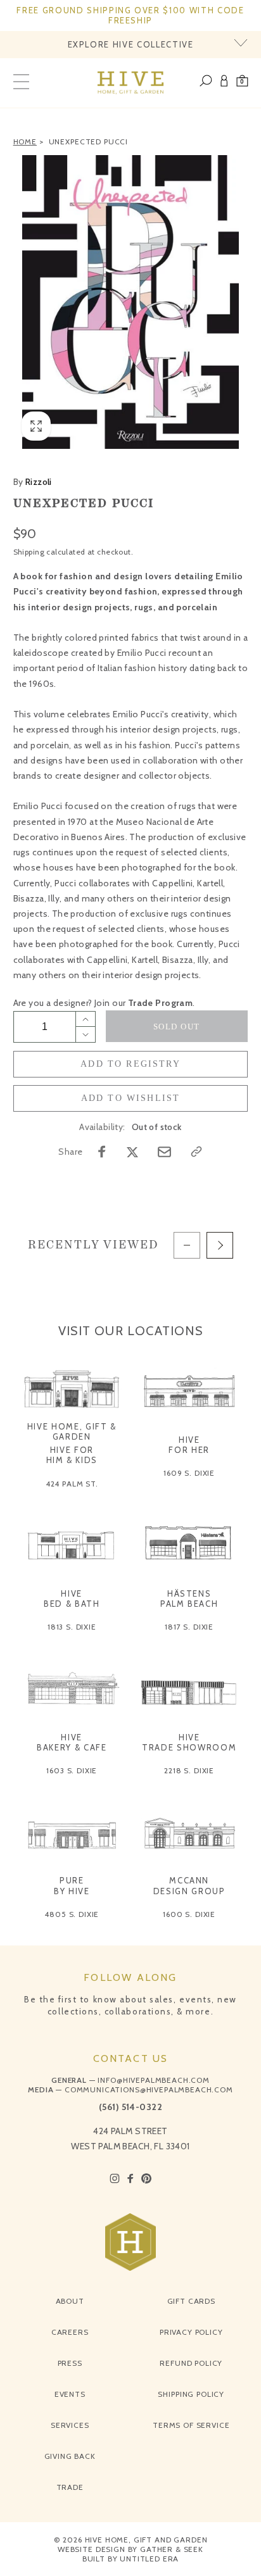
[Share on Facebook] (102, 1152)
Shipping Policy (191, 2394)
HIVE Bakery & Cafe (72, 1742)
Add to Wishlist (131, 1098)
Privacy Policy (191, 2332)
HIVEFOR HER (189, 1445)
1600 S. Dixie (189, 1914)
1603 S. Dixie (72, 1770)
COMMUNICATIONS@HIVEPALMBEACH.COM (149, 2089)
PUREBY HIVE (72, 1885)
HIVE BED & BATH (72, 1599)
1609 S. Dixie (189, 1473)
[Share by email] (164, 1152)
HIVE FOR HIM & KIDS (72, 1455)
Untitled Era (149, 2559)
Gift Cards (191, 2301)
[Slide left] (187, 1245)
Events (70, 2394)
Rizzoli (33, 482)
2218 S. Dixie (189, 1770)
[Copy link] (196, 1152)
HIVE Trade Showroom (189, 1742)
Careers (70, 2332)
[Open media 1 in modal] (131, 302)
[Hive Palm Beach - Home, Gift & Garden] (131, 83)
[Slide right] (220, 1245)
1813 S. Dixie (72, 1627)
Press (70, 2363)
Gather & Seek (172, 2549)
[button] (242, 83)
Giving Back (70, 2456)
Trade (70, 2487)
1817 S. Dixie (189, 1627)
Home (25, 141)
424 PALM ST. (72, 1484)
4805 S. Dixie (72, 1914)
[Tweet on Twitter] (132, 1152)
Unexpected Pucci (88, 141)
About (70, 2301)
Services (70, 2425)
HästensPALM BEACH (189, 1599)
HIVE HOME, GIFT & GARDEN (72, 1431)
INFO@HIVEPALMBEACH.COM (153, 2080)
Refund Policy (191, 2363)
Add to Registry (130, 1064)
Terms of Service (191, 2425)
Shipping (29, 552)
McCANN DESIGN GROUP (189, 1885)
